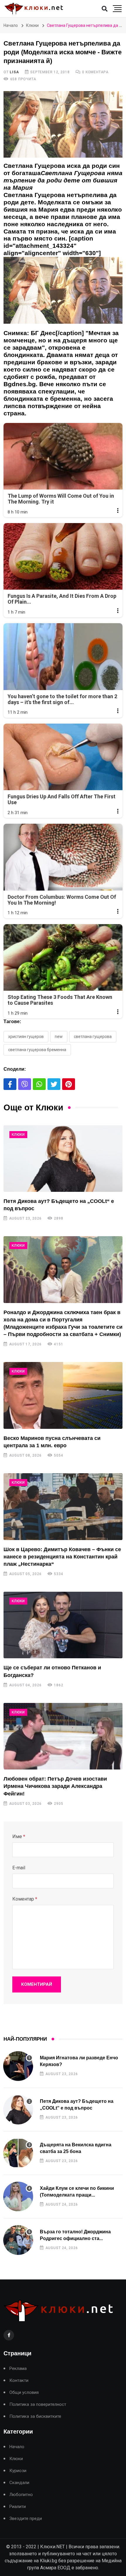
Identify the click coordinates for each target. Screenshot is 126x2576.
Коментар (25, 1899)
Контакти (19, 2381)
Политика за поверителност (38, 2405)
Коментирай (37, 1984)
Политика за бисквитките (35, 2416)
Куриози (18, 2471)
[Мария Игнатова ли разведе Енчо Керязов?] (18, 2066)
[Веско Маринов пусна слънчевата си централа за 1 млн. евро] (63, 1395)
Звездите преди (26, 2519)
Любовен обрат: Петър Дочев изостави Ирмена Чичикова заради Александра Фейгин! (55, 1786)
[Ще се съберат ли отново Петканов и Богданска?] (63, 1625)
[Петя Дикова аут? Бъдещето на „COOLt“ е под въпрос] (63, 1159)
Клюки (32, 25)
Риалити (18, 2507)
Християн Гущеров (26, 1037)
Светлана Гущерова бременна (37, 1050)
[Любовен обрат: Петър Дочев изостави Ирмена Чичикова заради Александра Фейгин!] (63, 1736)
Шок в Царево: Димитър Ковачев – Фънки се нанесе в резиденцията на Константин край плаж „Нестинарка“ (62, 1557)
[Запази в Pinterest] (69, 1084)
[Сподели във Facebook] (10, 1084)
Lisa (14, 72)
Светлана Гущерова (93, 1037)
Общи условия (24, 2393)
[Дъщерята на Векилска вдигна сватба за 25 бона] (18, 2153)
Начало (11, 25)
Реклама (18, 2369)
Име (19, 1836)
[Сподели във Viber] (25, 1084)
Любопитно (21, 2495)
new (59, 1037)
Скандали (19, 2483)
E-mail (19, 1868)
